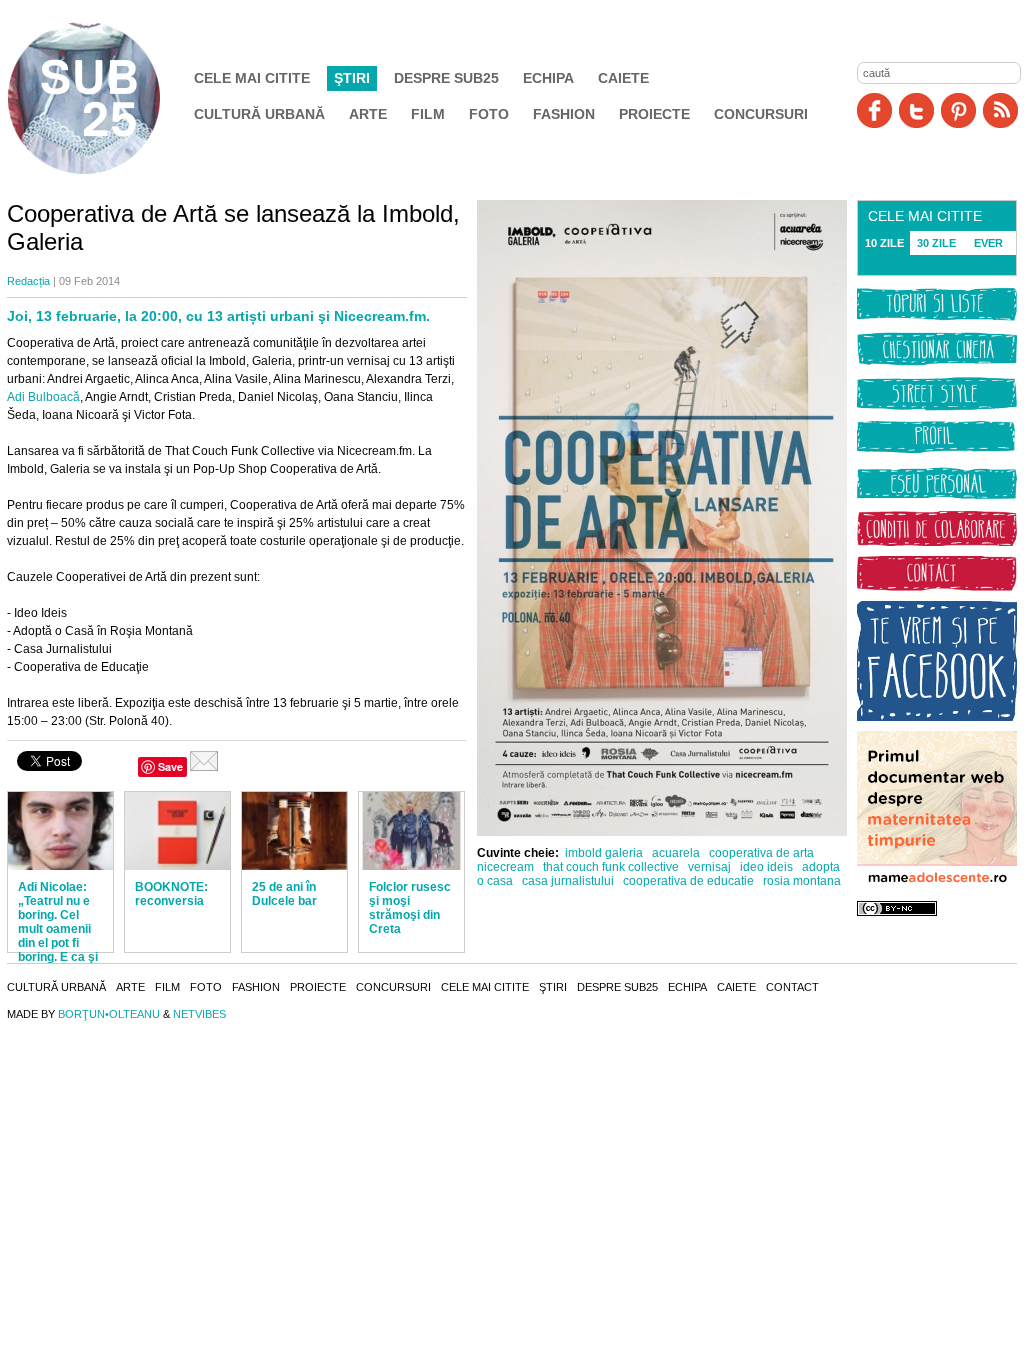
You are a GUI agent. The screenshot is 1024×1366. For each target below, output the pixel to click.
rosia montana (802, 881)
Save (170, 766)
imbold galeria (604, 853)
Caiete (623, 78)
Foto (489, 114)
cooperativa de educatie (688, 881)
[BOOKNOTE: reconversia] (177, 831)
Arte (368, 114)
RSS (1000, 110)
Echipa (548, 78)
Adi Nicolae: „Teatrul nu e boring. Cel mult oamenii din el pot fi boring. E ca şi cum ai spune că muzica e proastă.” (58, 943)
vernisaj (709, 867)
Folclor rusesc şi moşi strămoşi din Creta (410, 908)
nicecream (505, 867)
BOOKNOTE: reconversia (171, 894)
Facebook (874, 110)
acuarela (676, 853)
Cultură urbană (259, 114)
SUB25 (107, 98)
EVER (988, 243)
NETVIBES (199, 1014)
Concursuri (761, 114)
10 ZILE (884, 243)
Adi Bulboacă (43, 397)
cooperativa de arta (761, 853)
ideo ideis (766, 867)
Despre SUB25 (446, 78)
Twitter (916, 110)
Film (428, 114)
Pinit (958, 110)
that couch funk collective (611, 867)
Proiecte (654, 114)
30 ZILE (936, 243)
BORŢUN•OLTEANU (109, 1014)
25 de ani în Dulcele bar (284, 894)
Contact (792, 987)
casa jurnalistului (568, 881)
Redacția (28, 281)
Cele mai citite (252, 78)
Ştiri (352, 78)
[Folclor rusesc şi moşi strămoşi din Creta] (411, 831)
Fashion (564, 114)
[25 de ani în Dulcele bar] (294, 831)
